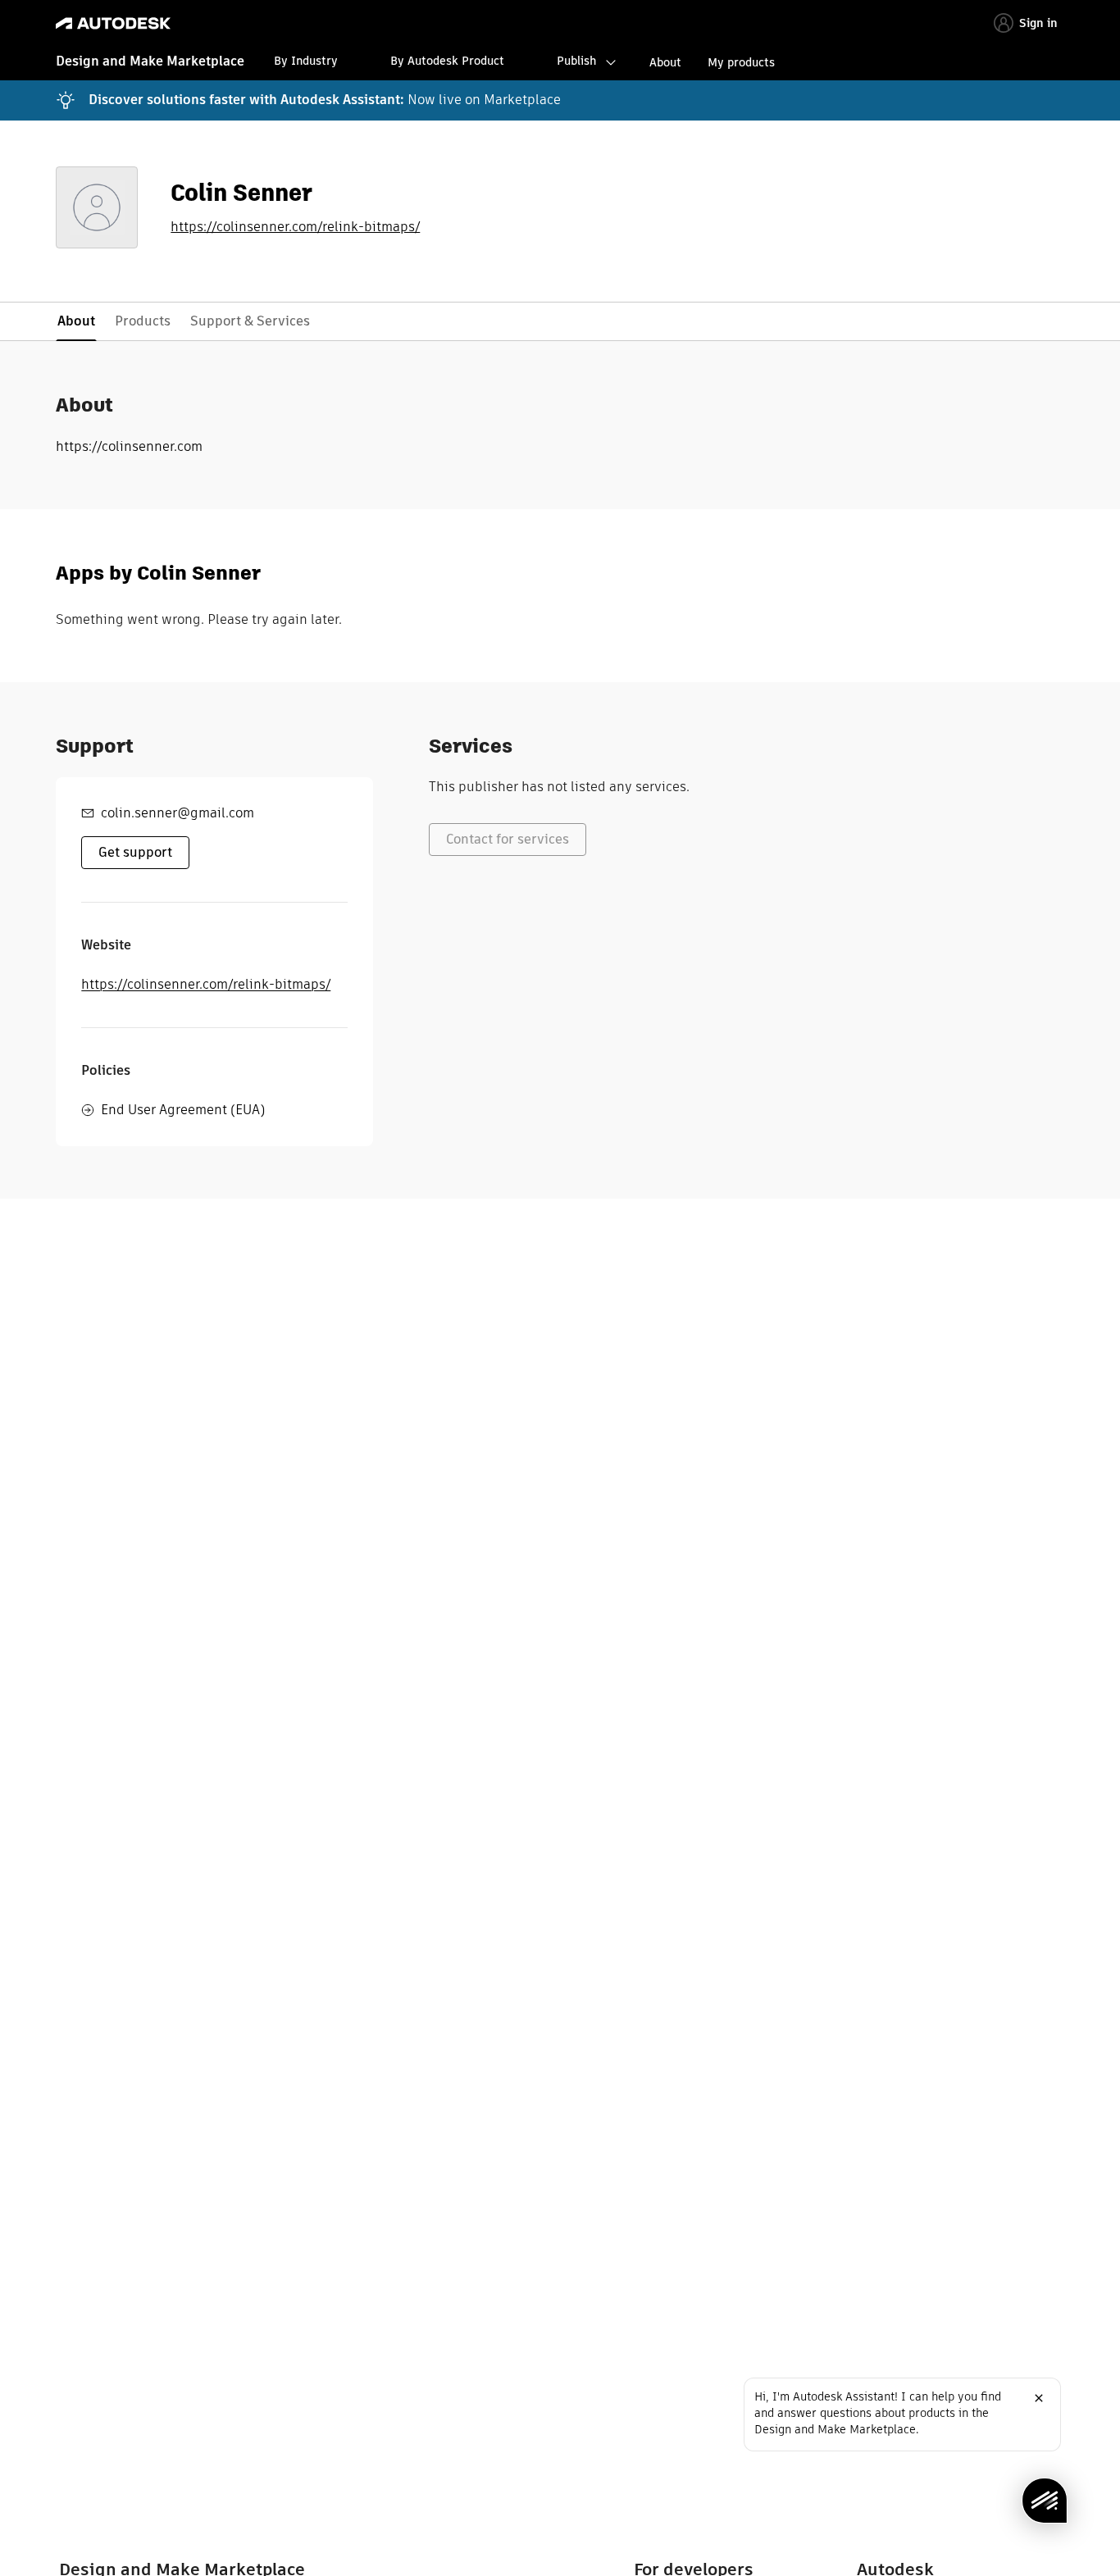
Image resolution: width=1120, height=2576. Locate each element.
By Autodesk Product (447, 61)
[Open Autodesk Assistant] (1045, 2501)
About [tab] (76, 321)
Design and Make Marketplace (150, 61)
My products (741, 62)
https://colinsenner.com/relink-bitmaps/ (295, 227)
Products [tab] (143, 321)
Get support (135, 852)
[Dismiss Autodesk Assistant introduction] (1039, 2398)
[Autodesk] (113, 23)
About (665, 62)
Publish (576, 61)
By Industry (306, 61)
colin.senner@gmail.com (178, 813)
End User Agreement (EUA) (183, 1110)
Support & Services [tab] (250, 321)
